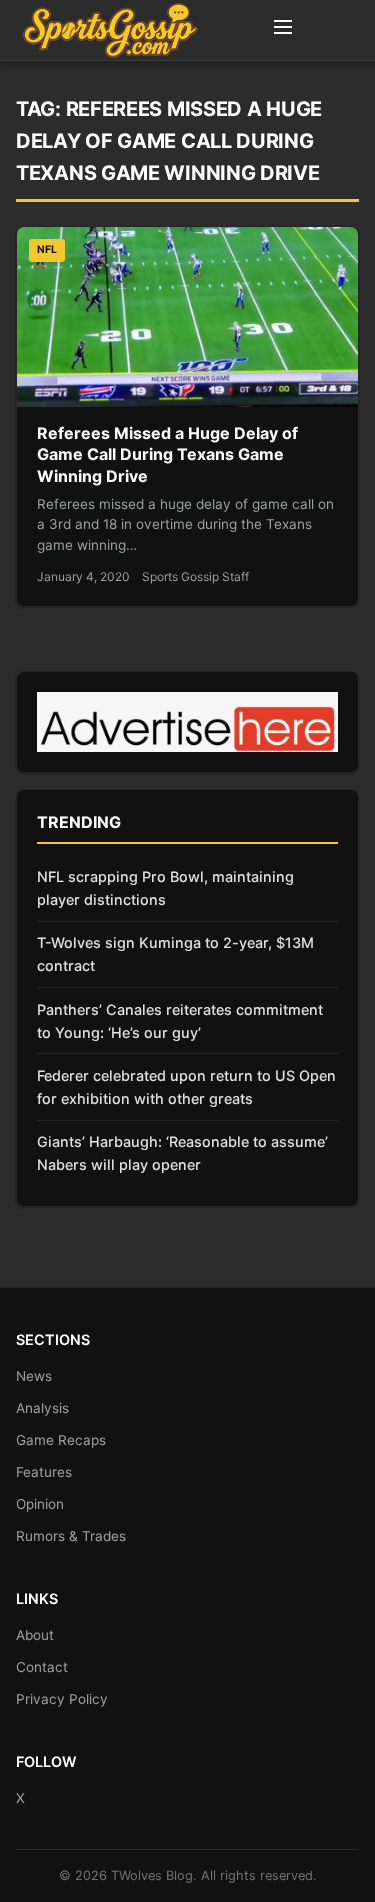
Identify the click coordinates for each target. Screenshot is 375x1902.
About (35, 1635)
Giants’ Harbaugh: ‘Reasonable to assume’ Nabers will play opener (182, 1153)
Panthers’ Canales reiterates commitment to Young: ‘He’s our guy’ (180, 1021)
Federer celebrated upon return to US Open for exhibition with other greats (186, 1087)
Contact (42, 1667)
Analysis (42, 1408)
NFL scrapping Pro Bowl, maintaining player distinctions (165, 888)
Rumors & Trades (71, 1536)
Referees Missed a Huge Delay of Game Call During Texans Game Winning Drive (167, 454)
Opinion (40, 1504)
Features (44, 1472)
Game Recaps (61, 1440)
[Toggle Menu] (283, 30)
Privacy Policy (62, 1699)
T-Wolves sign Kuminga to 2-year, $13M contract (175, 954)
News (34, 1376)
